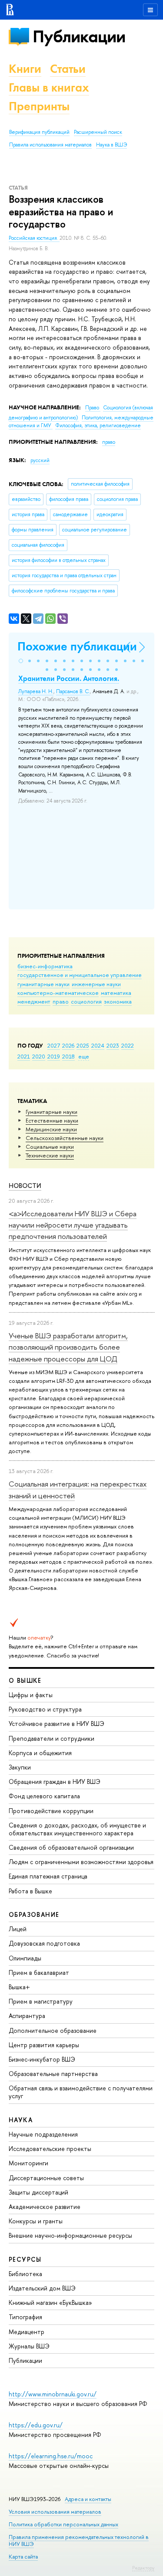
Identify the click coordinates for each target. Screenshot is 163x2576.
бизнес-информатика (45, 966)
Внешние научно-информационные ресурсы (70, 2235)
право (61, 1001)
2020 (39, 1056)
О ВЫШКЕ (25, 1680)
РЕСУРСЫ (25, 2259)
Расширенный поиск (98, 132)
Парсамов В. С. (73, 691)
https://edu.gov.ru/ (36, 2425)
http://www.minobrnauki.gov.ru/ (53, 2394)
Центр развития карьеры (44, 2045)
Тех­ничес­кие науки (50, 1155)
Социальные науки (50, 1147)
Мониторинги (28, 2163)
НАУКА (21, 2120)
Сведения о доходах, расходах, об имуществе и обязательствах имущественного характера (77, 1829)
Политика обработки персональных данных (63, 2524)
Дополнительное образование (53, 2030)
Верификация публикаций (39, 132)
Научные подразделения (43, 2134)
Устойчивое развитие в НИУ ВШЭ (57, 1724)
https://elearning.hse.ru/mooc (51, 2456)
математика (116, 993)
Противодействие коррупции (51, 1811)
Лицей (18, 1929)
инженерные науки (96, 984)
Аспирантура (27, 2016)
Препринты (39, 106)
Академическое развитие (45, 2207)
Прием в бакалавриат (39, 1972)
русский (40, 460)
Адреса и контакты (88, 2499)
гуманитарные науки (43, 984)
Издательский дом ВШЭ (42, 2288)
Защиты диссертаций (38, 2192)
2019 (54, 1056)
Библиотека (25, 2274)
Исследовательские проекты (50, 2149)
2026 (68, 1045)
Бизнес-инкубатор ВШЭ (42, 2059)
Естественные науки (52, 1120)
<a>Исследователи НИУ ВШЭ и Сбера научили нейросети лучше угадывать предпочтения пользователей (73, 1225)
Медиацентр (27, 2332)
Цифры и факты (31, 1695)
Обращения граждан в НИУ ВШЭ (55, 1781)
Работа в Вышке (30, 1891)
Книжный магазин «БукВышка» (50, 2302)
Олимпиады (25, 1958)
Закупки (20, 1767)
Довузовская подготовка (44, 1943)
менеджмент (34, 1001)
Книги (25, 69)
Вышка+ (19, 1987)
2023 (113, 1045)
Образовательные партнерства (53, 2074)
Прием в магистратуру (41, 2001)
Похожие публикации (77, 646)
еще (84, 1056)
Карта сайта (23, 2557)
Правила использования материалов (50, 145)
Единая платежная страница (48, 1876)
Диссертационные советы (46, 2178)
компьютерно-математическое (58, 993)
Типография (25, 2317)
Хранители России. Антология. (69, 678)
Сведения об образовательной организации (71, 1847)
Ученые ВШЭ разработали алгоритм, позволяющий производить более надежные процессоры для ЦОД (68, 1347)
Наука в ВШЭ (111, 145)
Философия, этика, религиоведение (98, 425)
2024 (98, 1045)
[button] (21, 661)
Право (93, 408)
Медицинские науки (51, 1129)
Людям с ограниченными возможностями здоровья (81, 1862)
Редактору (143, 2568)
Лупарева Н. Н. (36, 691)
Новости (25, 1186)
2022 (128, 1045)
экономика (118, 1001)
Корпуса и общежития (40, 1753)
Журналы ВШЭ (29, 2346)
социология (86, 1001)
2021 (24, 1056)
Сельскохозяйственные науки (65, 1138)
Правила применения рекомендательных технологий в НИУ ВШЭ (79, 2540)
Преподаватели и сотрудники (52, 1738)
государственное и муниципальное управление (80, 975)
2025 (83, 1045)
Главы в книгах (49, 87)
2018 (68, 1056)
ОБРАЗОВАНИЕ (34, 1914)
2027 (54, 1045)
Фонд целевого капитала (44, 1796)
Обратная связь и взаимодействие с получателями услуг (81, 2092)
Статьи (68, 69)
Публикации (79, 36)
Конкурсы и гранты (36, 2221)
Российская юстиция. (34, 238)
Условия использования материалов (55, 2512)
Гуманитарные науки (52, 1112)
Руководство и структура (45, 1709)
